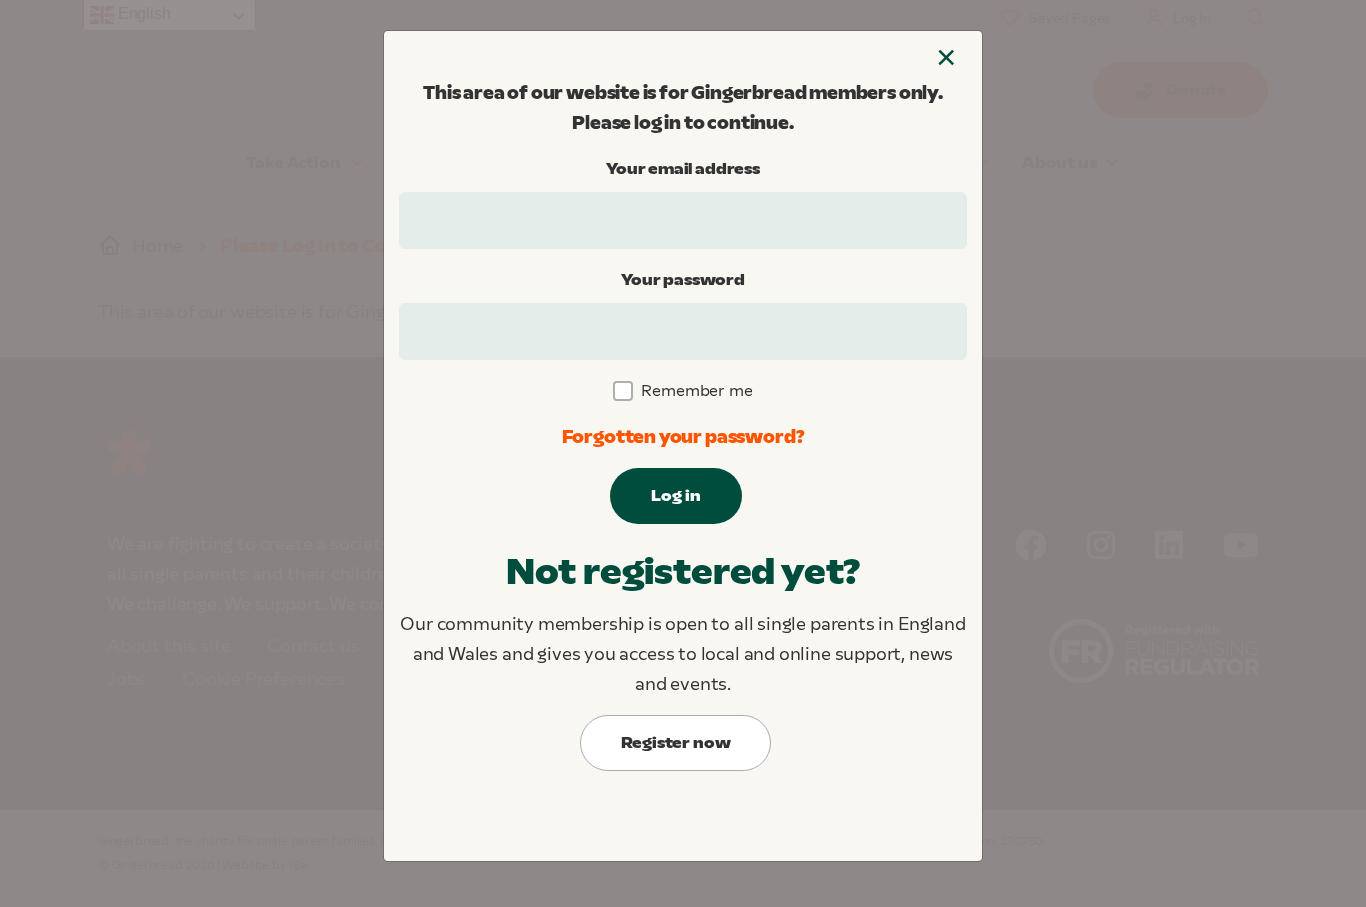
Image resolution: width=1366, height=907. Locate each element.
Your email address (683, 168)
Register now (676, 742)
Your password (683, 279)
